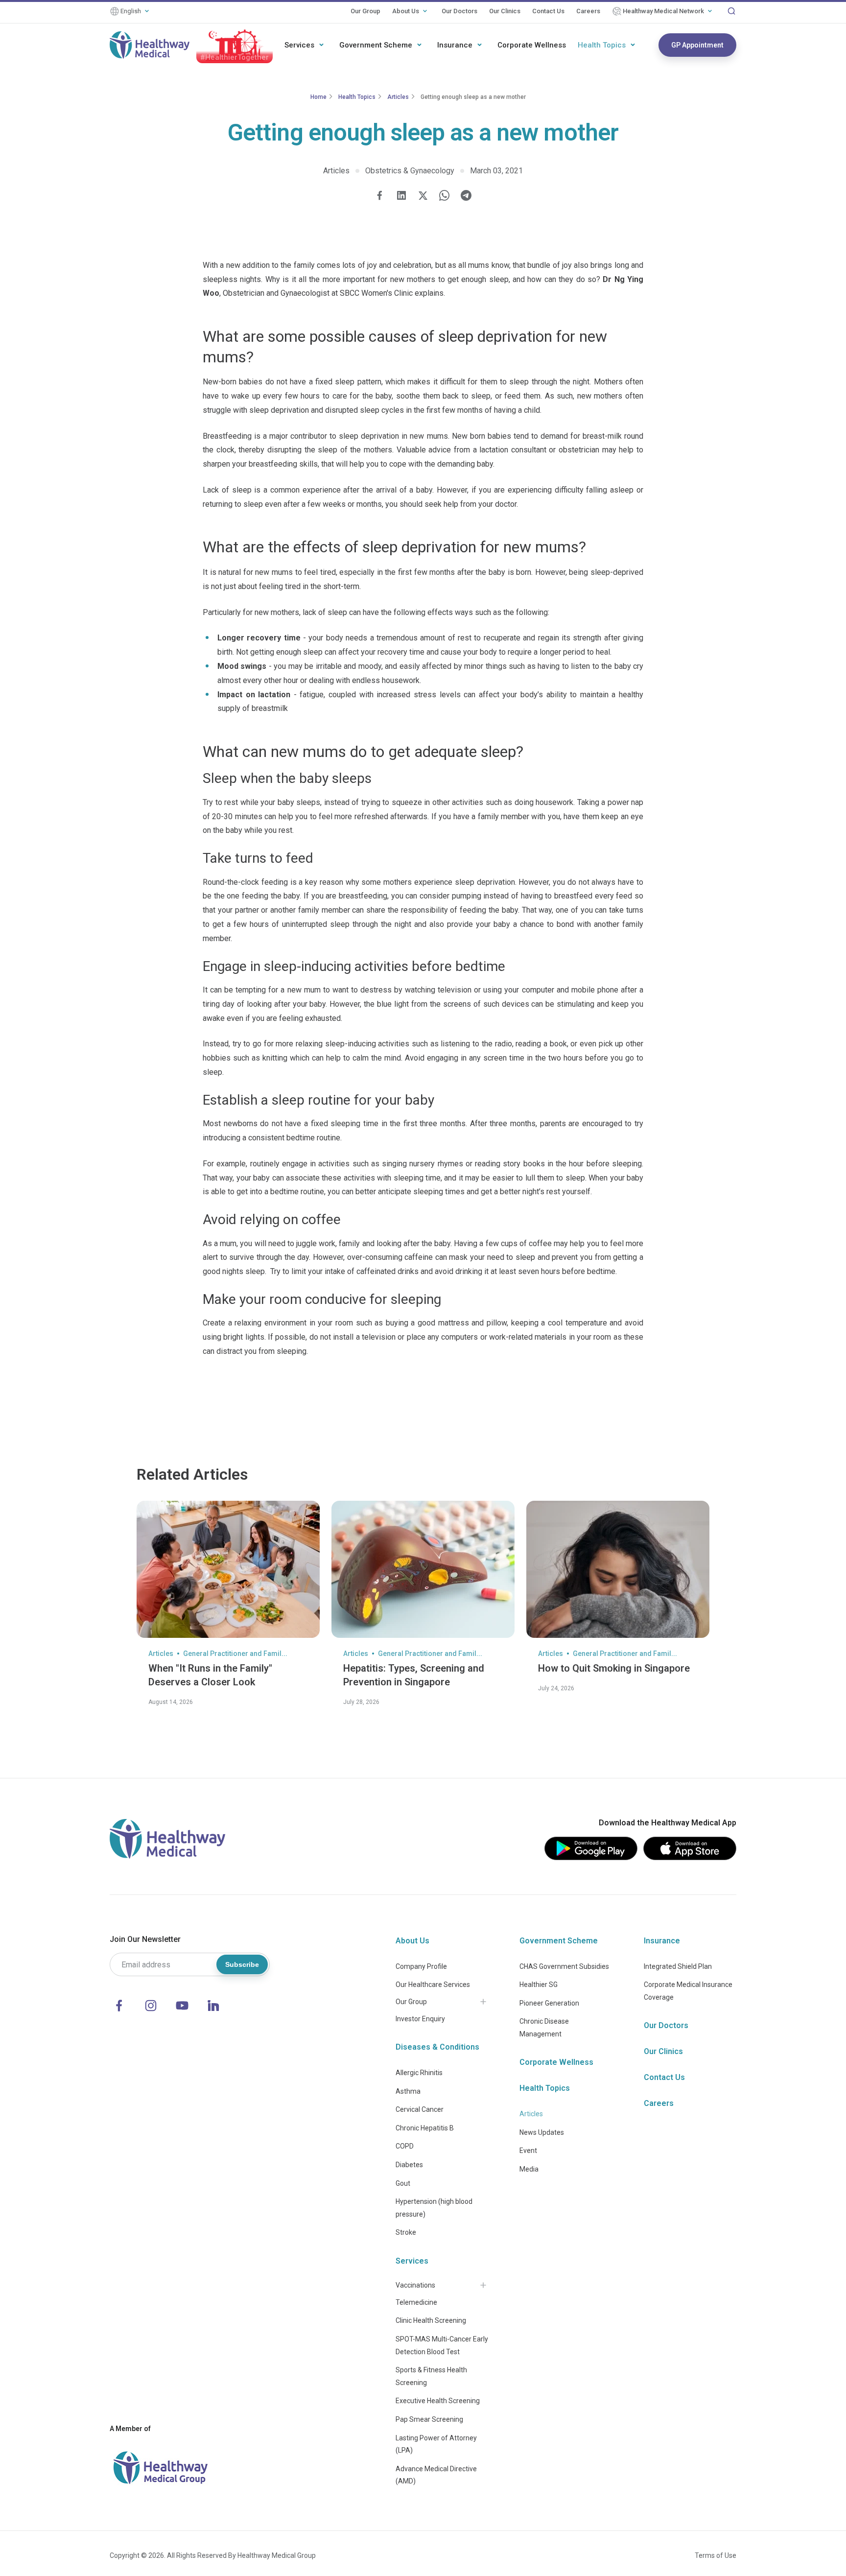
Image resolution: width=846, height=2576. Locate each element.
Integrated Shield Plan (678, 1966)
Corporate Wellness (532, 45)
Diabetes (409, 2165)
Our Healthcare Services (433, 1985)
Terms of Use (716, 2555)
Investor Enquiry (420, 2019)
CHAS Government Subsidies (564, 1966)
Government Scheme (376, 45)
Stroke (406, 2232)
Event (528, 2151)
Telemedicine (416, 2302)
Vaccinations (415, 2285)
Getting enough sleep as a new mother (473, 97)
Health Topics (602, 45)
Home (318, 97)
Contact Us (548, 11)
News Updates (542, 2132)
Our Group (365, 11)
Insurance (455, 45)
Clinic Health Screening (431, 2320)
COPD (405, 2146)
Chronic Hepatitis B (425, 2128)
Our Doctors (459, 11)
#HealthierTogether (235, 57)
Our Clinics (505, 11)
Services (299, 45)
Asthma (408, 2091)
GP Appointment (697, 45)
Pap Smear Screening (429, 2419)
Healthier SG (539, 1985)
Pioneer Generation (549, 2003)
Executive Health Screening (438, 2401)
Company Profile (421, 1966)
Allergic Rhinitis (419, 2073)
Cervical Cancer (420, 2109)
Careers (588, 11)
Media (529, 2169)
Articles (398, 97)
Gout (403, 2183)
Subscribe (242, 1964)
